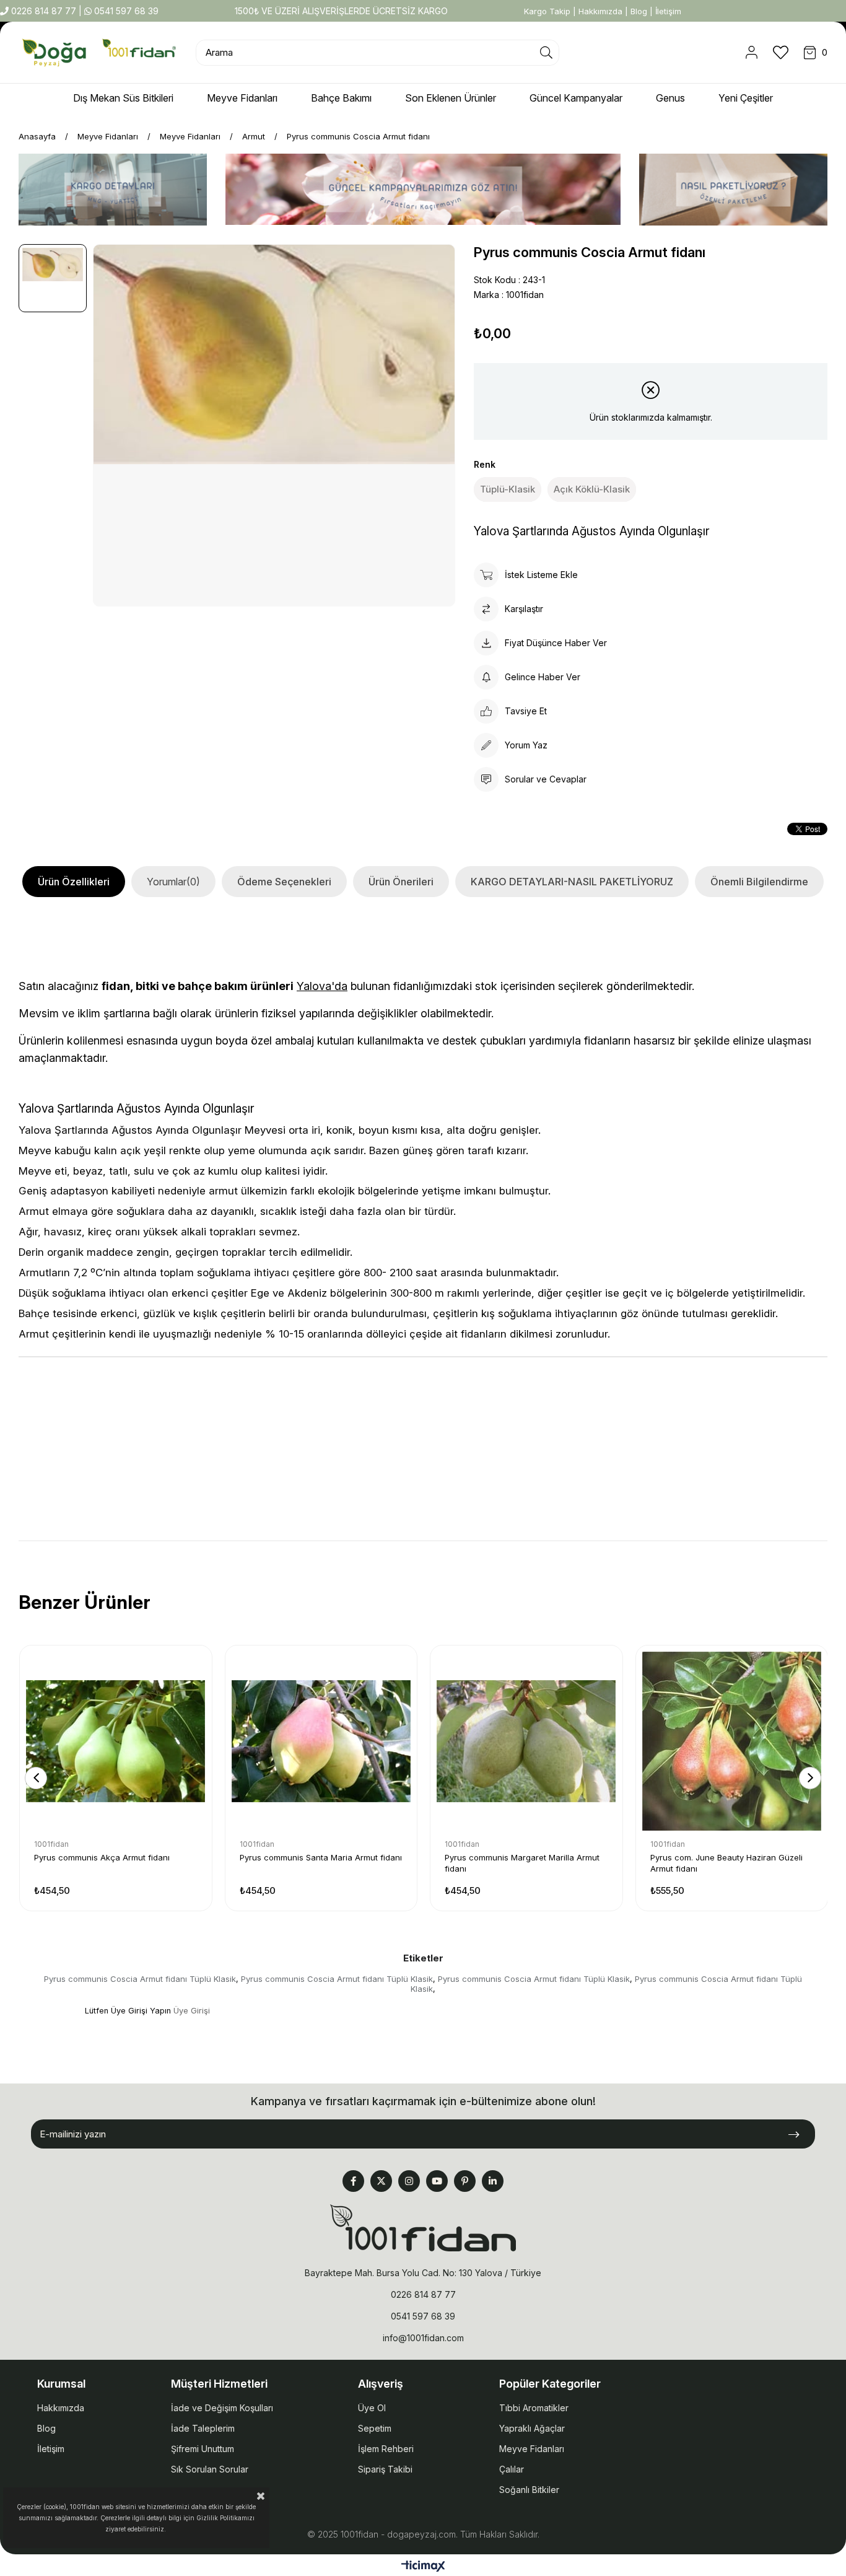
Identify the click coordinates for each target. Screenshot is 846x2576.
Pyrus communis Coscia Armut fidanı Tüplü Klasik (140, 1979)
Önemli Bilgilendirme (759, 882)
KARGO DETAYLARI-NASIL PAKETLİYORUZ (572, 882)
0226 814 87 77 (44, 11)
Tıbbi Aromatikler (534, 2408)
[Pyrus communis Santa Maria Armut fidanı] (321, 1741)
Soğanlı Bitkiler (529, 2490)
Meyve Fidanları (532, 2449)
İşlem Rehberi (386, 2449)
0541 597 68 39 (125, 11)
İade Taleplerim (203, 2428)
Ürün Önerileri (401, 882)
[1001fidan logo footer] (423, 2228)
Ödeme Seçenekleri (284, 882)
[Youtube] (437, 2181)
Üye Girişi (192, 2011)
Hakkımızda (600, 11)
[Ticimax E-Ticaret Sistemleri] (423, 2567)
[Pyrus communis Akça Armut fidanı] (116, 1741)
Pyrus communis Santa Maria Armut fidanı (321, 1857)
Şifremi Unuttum (203, 2449)
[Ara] (546, 53)
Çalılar (512, 2469)
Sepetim (375, 2428)
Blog (639, 11)
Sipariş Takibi (385, 2469)
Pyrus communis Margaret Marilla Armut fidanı (522, 1863)
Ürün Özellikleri (74, 882)
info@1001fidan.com (423, 2338)
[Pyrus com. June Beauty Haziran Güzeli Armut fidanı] (732, 1741)
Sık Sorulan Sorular (210, 2469)
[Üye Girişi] (752, 53)
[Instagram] (409, 2181)
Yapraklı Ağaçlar (532, 2428)
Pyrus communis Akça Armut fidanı (102, 1857)
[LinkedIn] (493, 2181)
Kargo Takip (547, 11)
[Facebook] (353, 2181)
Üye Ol (372, 2408)
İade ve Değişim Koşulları (222, 2408)
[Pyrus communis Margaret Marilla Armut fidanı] (526, 1741)
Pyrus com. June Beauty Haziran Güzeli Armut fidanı (726, 1863)
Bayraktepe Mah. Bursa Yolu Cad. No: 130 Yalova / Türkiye (423, 2273)
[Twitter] (381, 2181)
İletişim (668, 11)
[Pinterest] (465, 2181)
